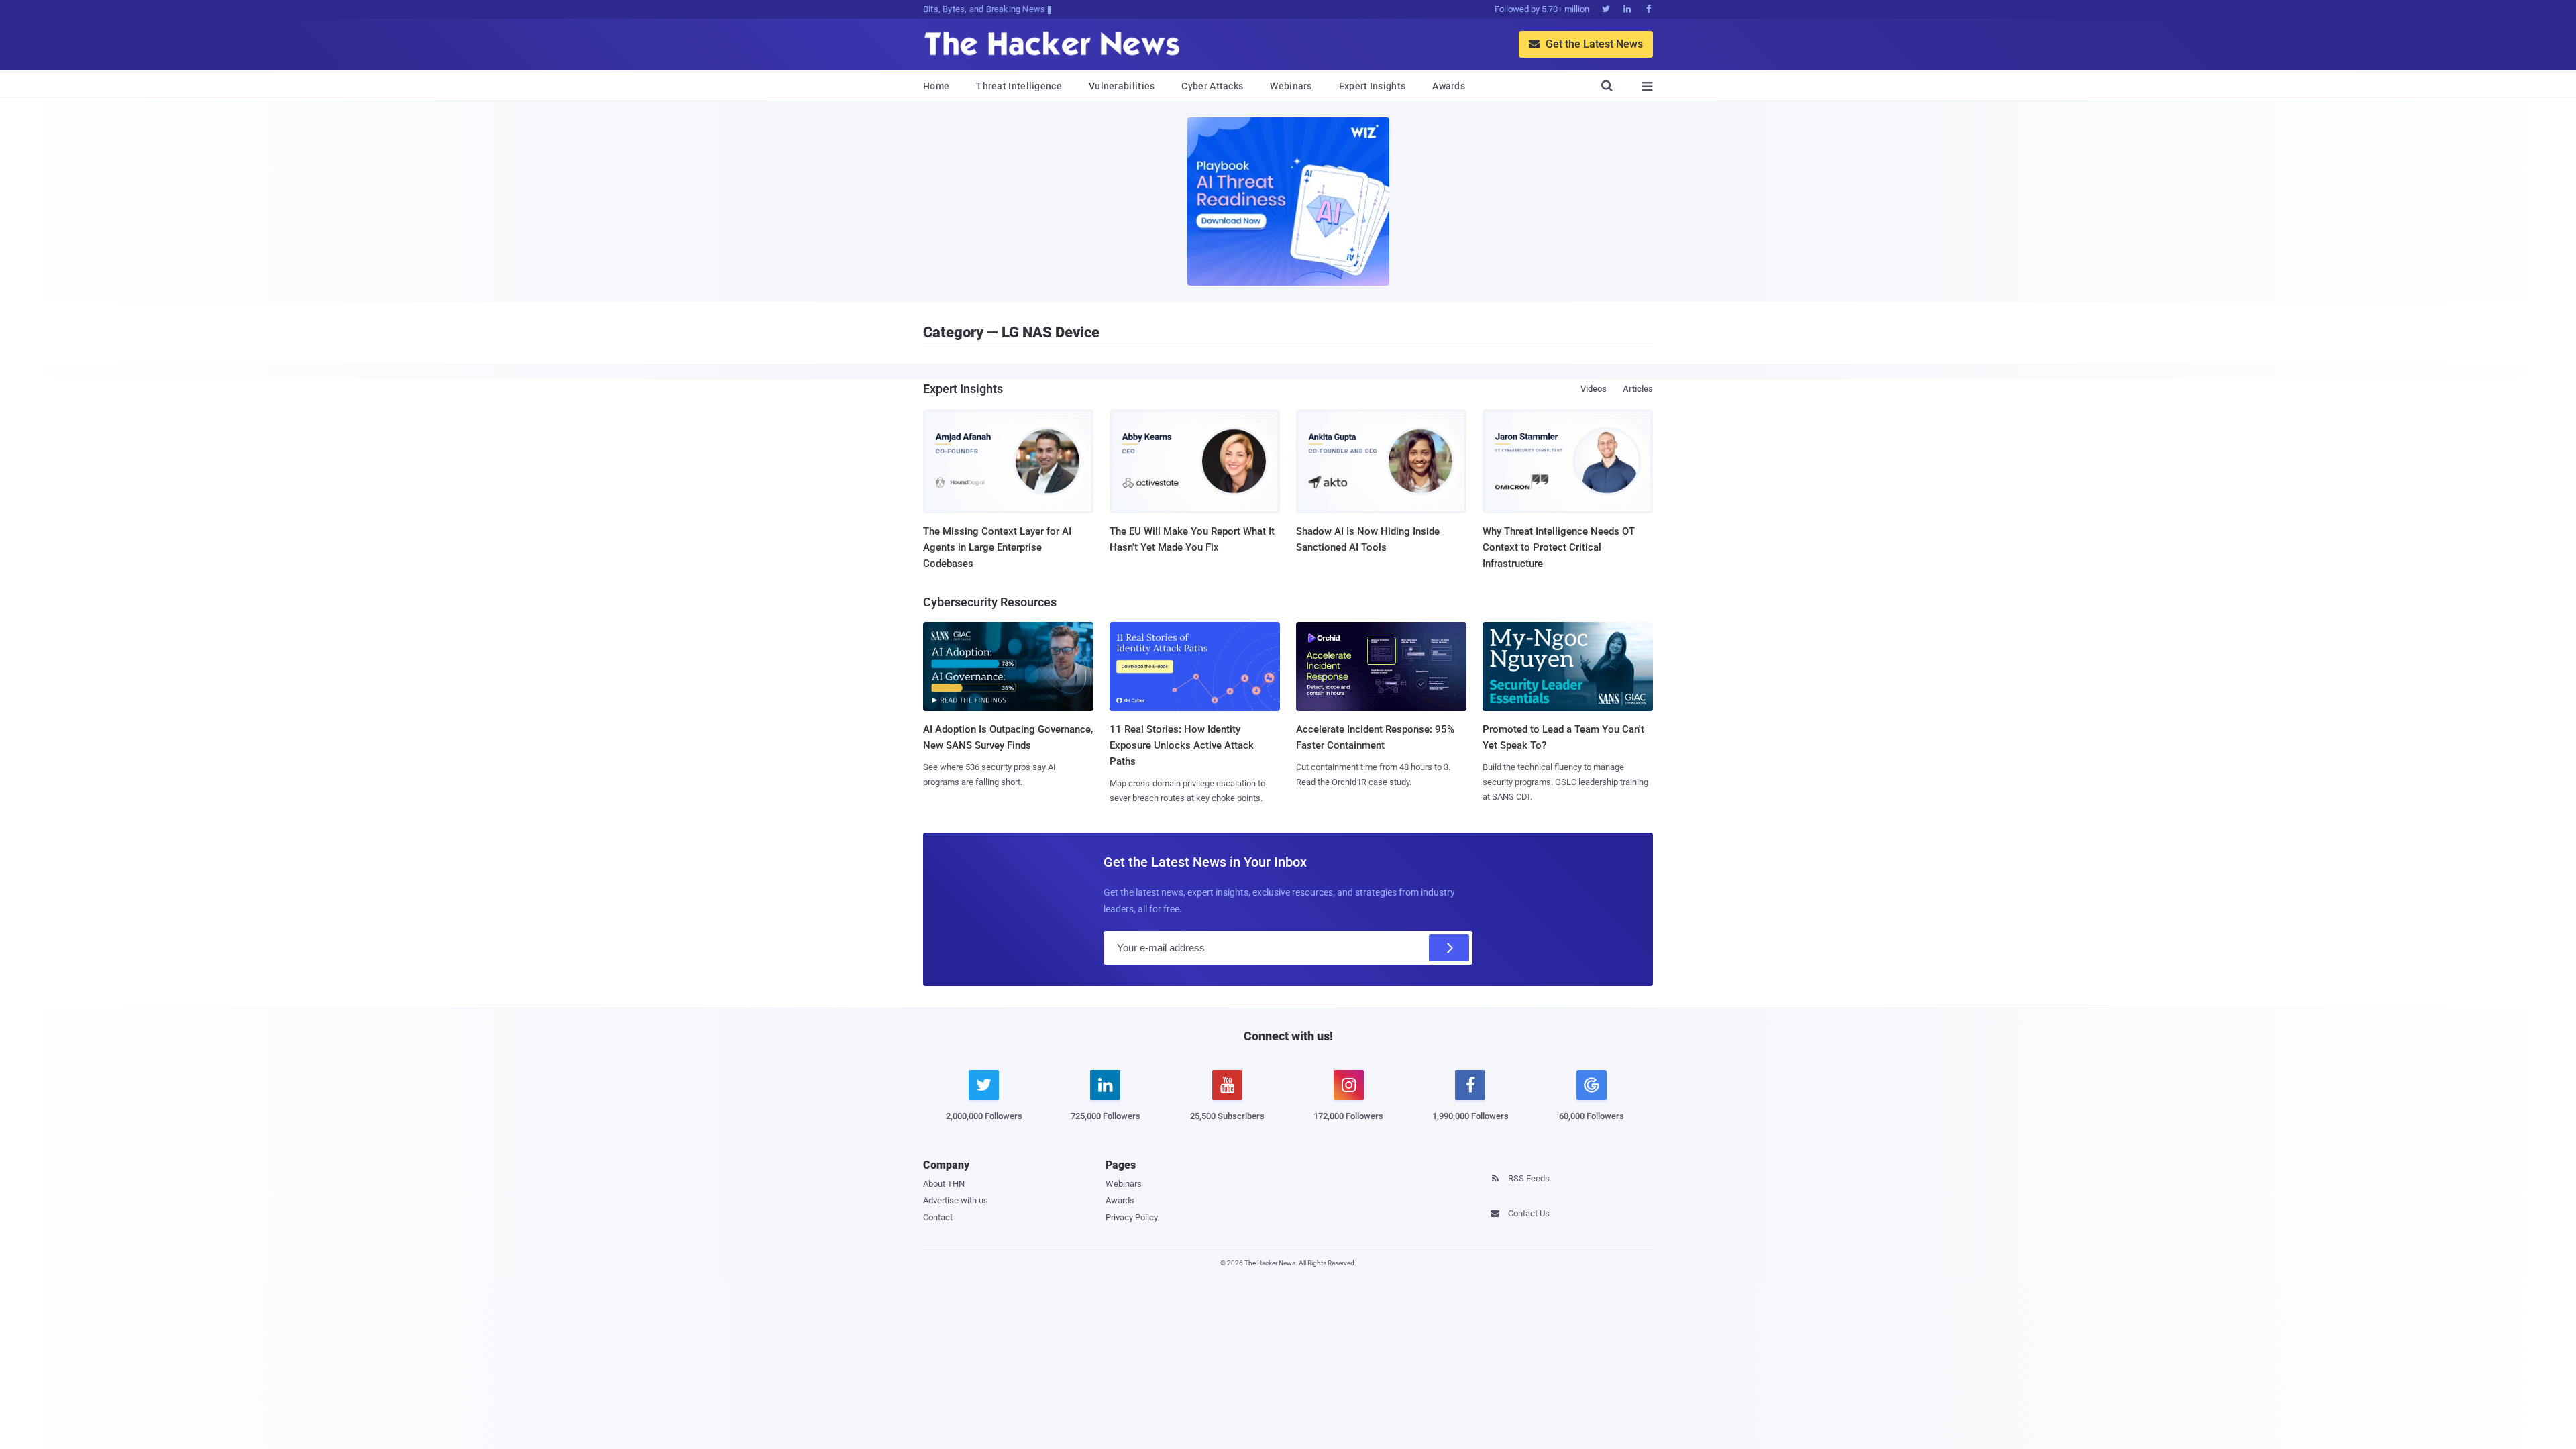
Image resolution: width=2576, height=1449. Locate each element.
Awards (1449, 86)
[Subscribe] (1449, 948)
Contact (938, 1217)
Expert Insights (1373, 86)
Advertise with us (956, 1200)
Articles (1638, 389)
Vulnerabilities (1122, 86)
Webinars (1291, 86)
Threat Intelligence (1019, 86)
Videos (1594, 389)
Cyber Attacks (1212, 86)
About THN (944, 1184)
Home (936, 86)
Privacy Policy (1132, 1217)
